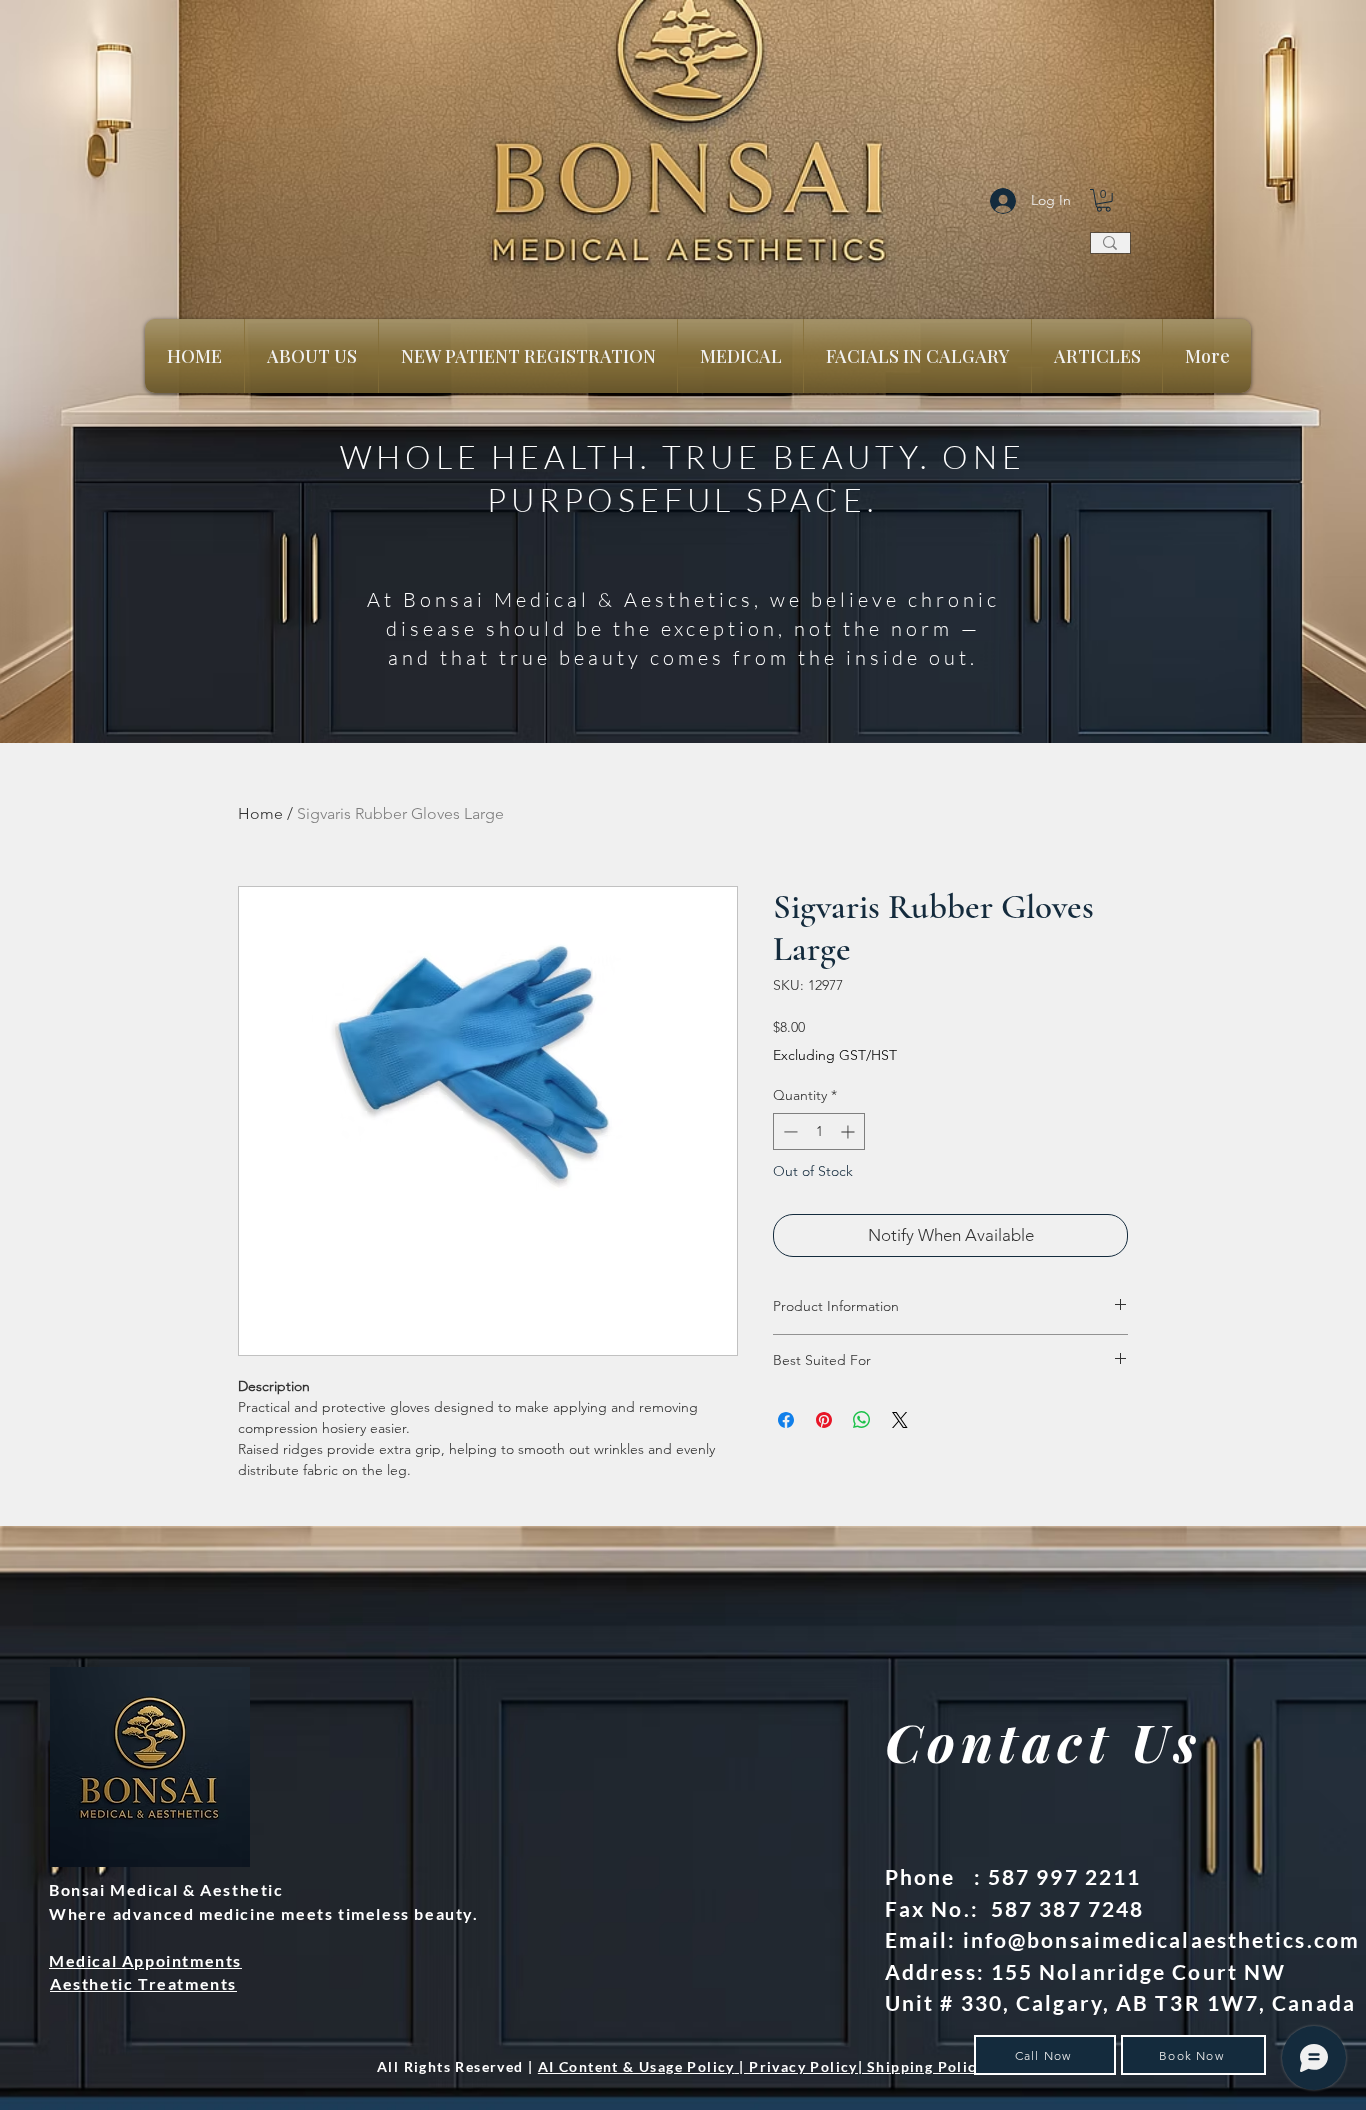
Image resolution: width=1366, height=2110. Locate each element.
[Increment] (849, 1131)
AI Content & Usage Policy (636, 2066)
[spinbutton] (819, 1131)
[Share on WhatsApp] (862, 1420)
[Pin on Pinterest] (824, 1420)
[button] (1103, 200)
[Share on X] (900, 1420)
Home (260, 813)
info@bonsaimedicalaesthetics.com (1161, 1939)
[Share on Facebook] (786, 1420)
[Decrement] (788, 1131)
